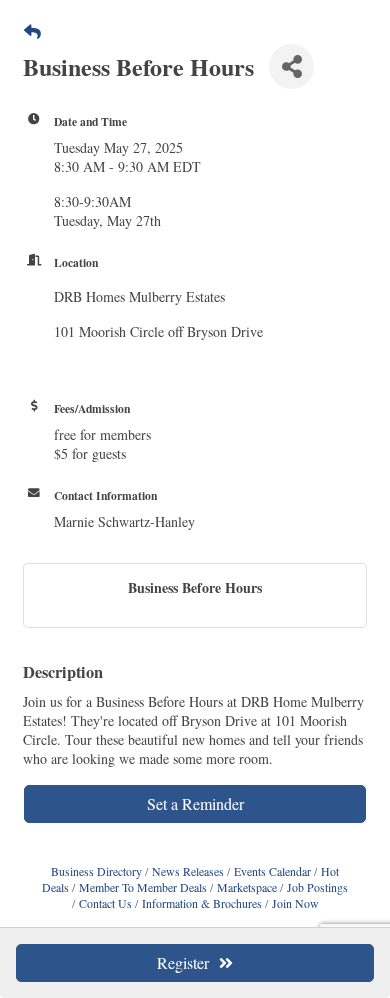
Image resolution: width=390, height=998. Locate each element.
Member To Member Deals (143, 887)
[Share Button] (291, 66)
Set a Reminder (195, 803)
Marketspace (247, 887)
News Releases (188, 871)
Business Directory (96, 871)
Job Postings (317, 887)
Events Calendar (272, 871)
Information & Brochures (202, 903)
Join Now (295, 903)
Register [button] (183, 962)
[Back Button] (32, 31)
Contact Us (105, 903)
